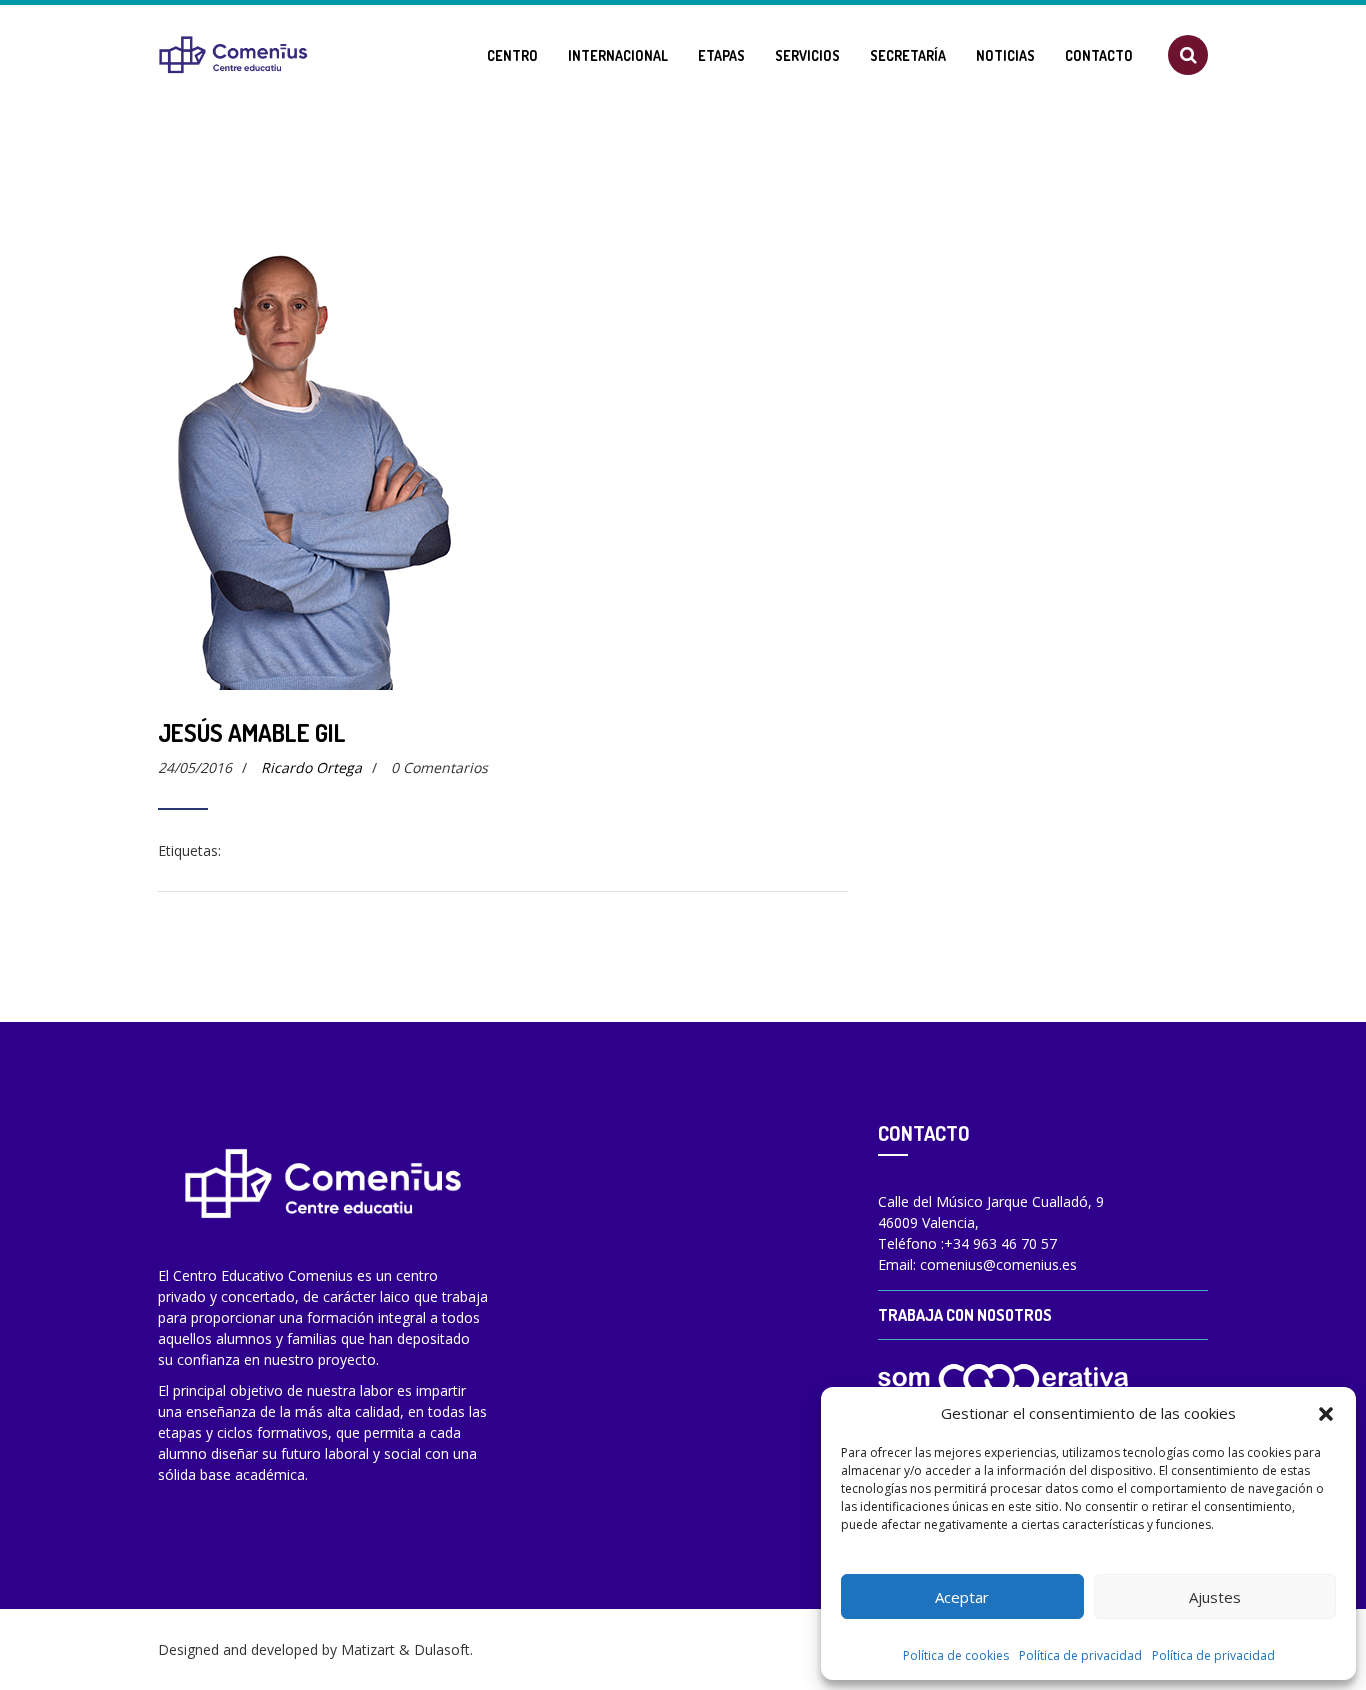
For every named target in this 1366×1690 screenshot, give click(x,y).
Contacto (1099, 55)
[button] (1326, 1413)
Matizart (368, 1649)
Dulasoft (442, 1649)
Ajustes (1215, 1597)
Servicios (807, 55)
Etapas (721, 55)
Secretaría (908, 55)
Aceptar (962, 1597)
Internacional (618, 55)
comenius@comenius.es (998, 1264)
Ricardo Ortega (311, 767)
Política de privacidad (1080, 1655)
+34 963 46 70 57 (1000, 1243)
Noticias (1005, 55)
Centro (512, 55)
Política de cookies (956, 1655)
